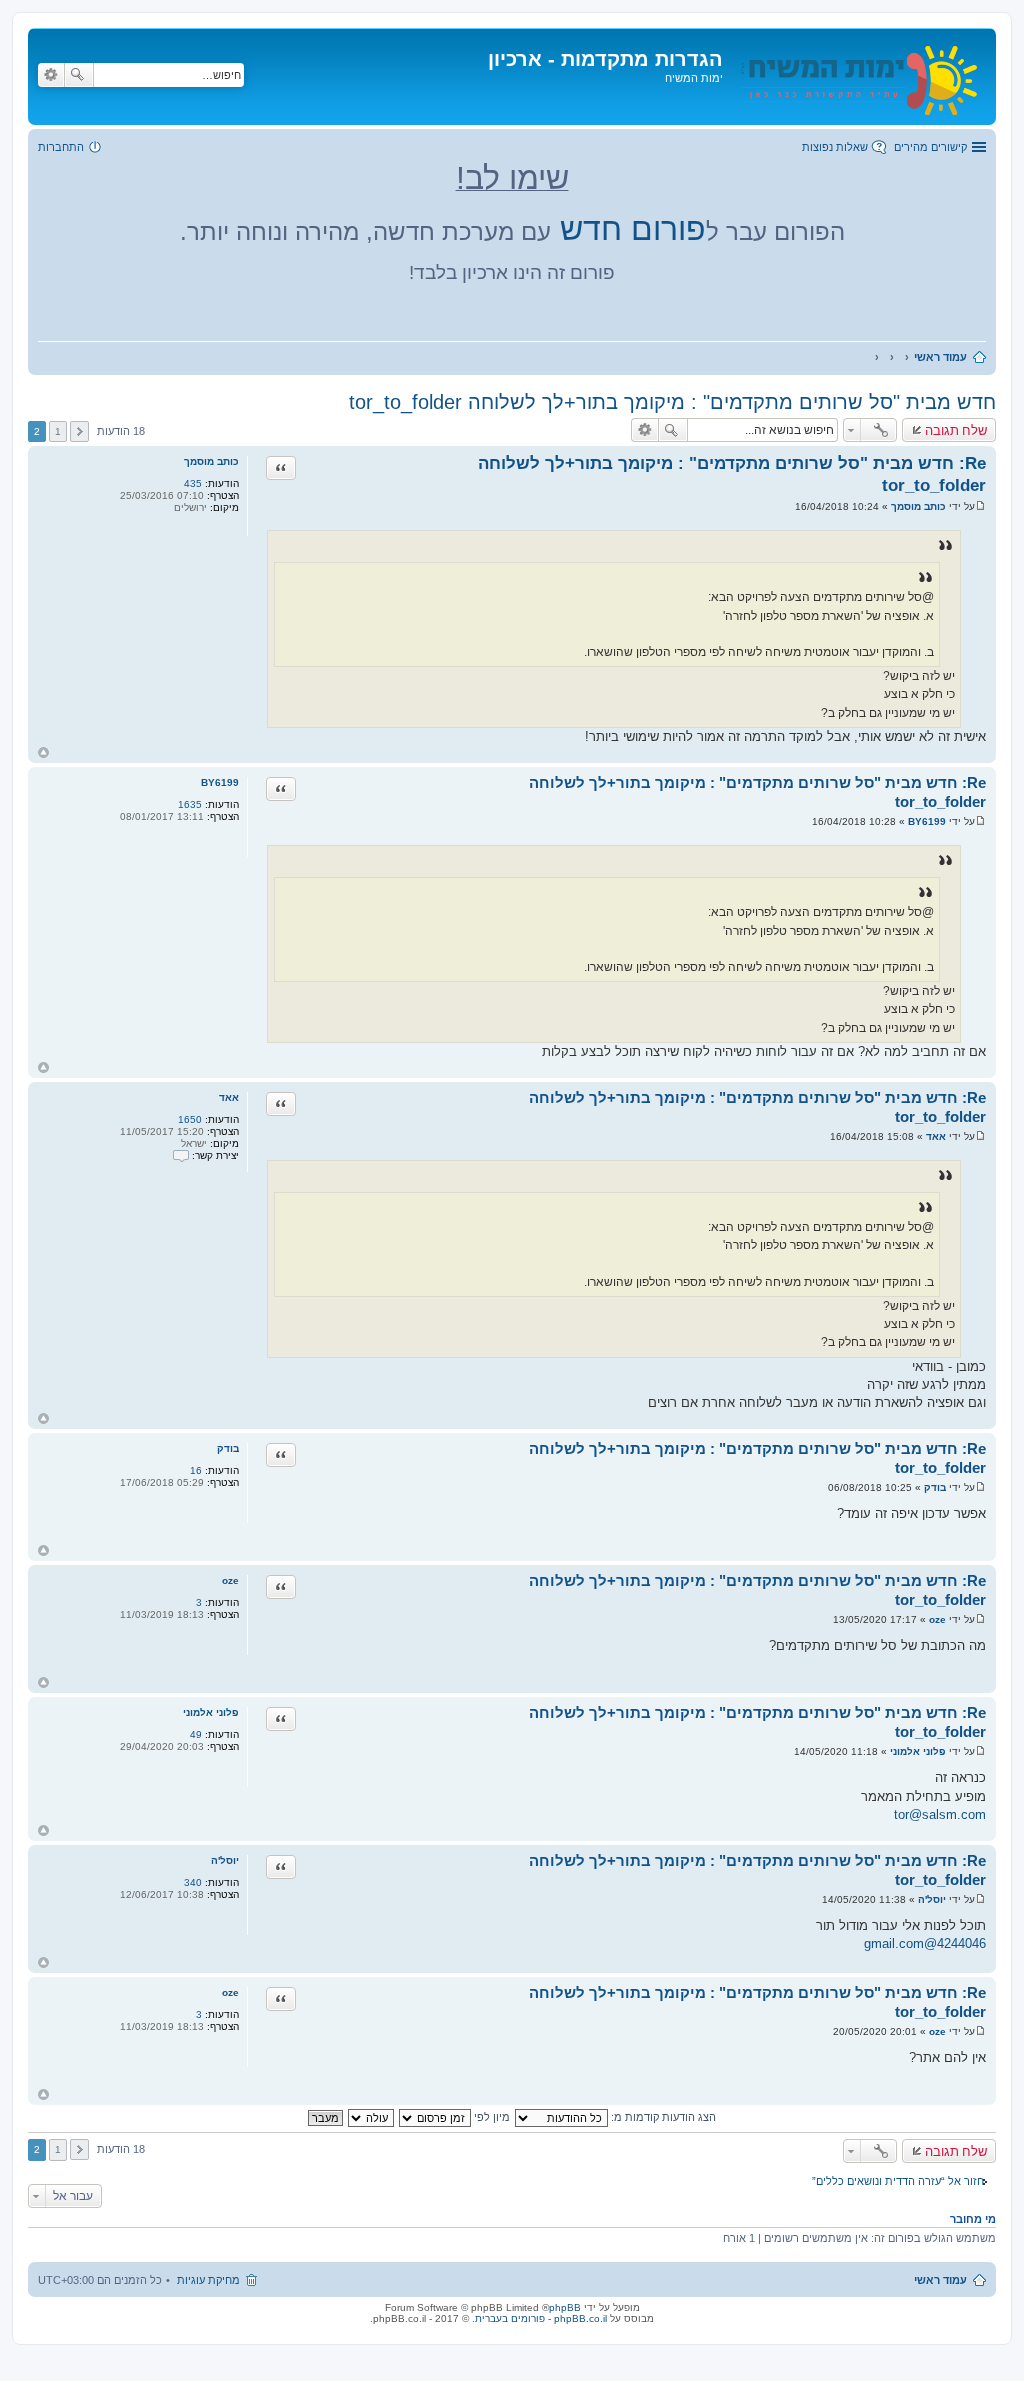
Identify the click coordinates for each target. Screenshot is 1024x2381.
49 (196, 1734)
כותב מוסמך (211, 461)
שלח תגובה (956, 430)
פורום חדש (633, 229)
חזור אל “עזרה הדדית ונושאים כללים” (898, 2181)
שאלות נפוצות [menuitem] (835, 147)
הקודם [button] (79, 431)
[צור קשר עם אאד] (181, 1155)
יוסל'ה (225, 1860)
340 (193, 1882)
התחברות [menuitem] (61, 147)
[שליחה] (980, 506)
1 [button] (58, 431)
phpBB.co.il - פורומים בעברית (541, 2318)
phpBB (565, 2307)
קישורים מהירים (930, 147)
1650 (190, 1119)
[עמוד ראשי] (857, 76)
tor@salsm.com (940, 1814)
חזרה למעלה (43, 752)
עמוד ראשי (940, 2280)
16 (196, 1470)
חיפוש (79, 75)
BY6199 (220, 782)
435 (193, 483)
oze (230, 1580)
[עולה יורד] (370, 2117)
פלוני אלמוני (211, 1712)
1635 (190, 804)
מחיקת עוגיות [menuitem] (208, 2280)
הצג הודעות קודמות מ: (662, 2117)
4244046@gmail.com (925, 1943)
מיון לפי (490, 2117)
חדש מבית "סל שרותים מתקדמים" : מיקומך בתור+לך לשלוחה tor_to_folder (672, 402)
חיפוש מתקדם (51, 75)
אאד (229, 1097)
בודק (228, 1448)
